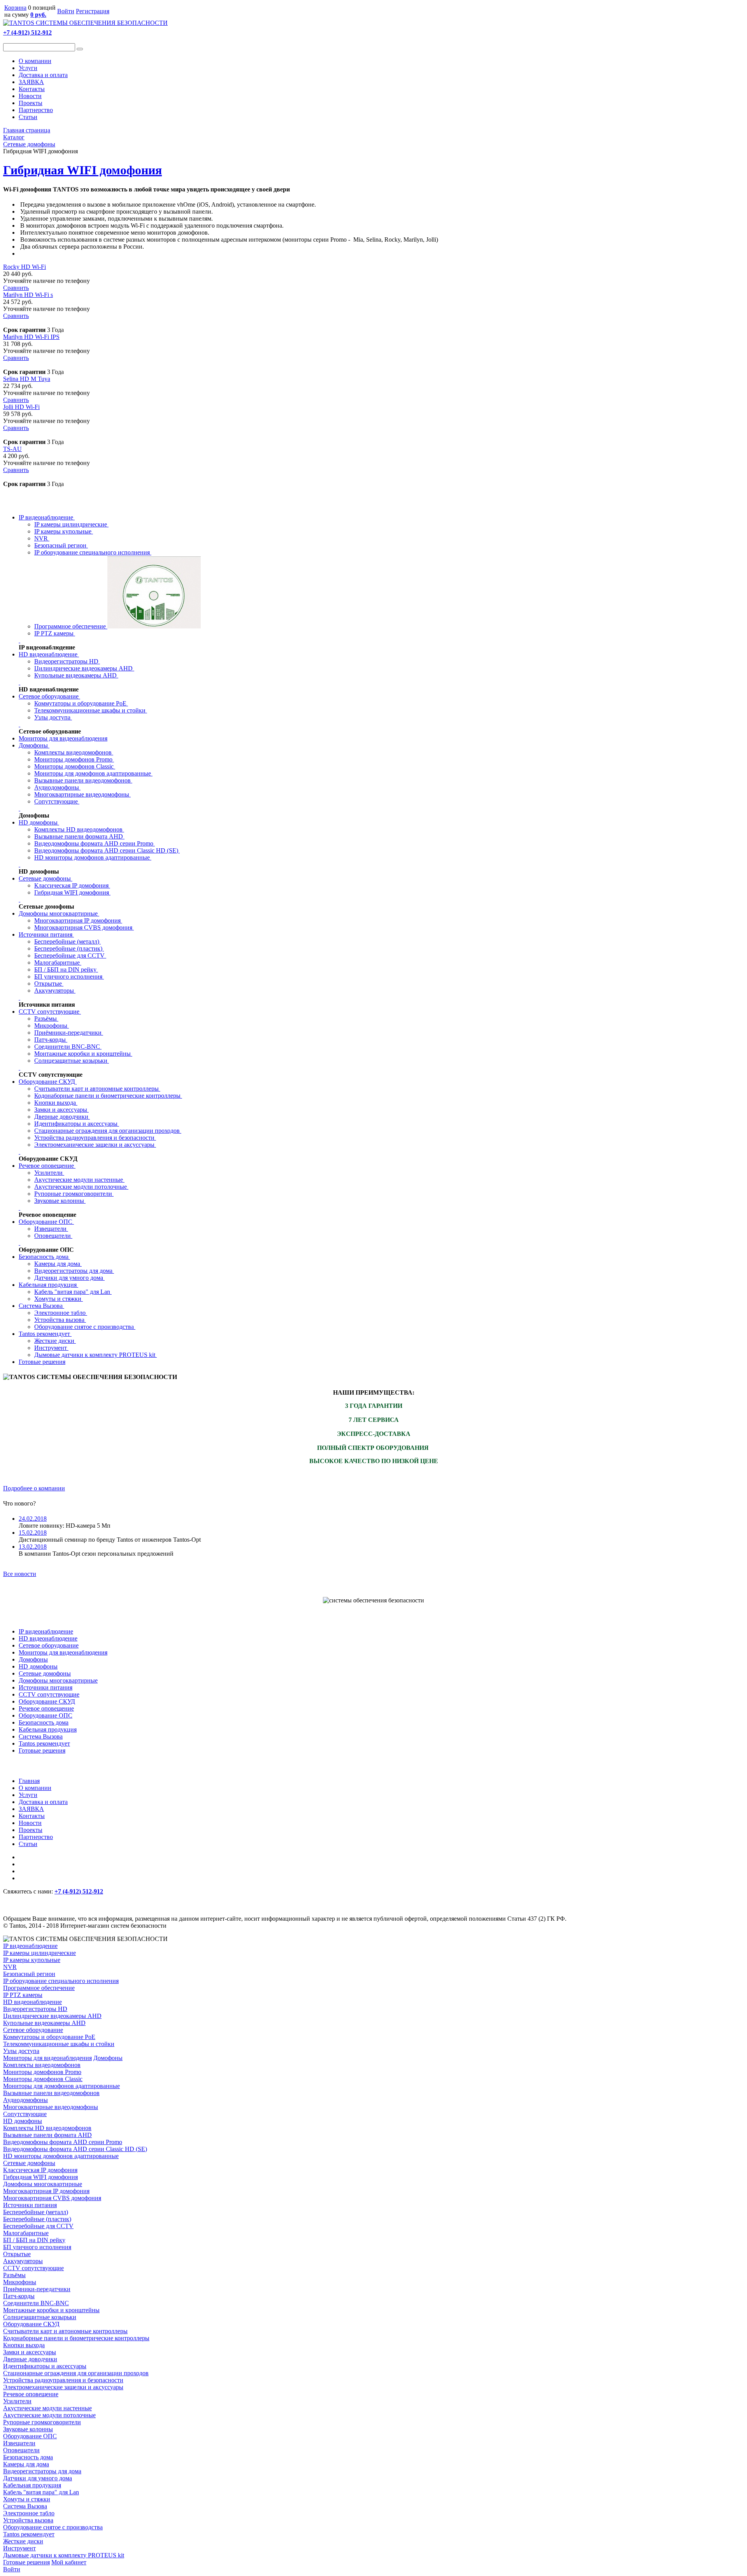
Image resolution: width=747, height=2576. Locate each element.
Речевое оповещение (47, 1166)
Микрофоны (52, 1026)
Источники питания (46, 934)
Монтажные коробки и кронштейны (83, 1054)
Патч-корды (51, 1040)
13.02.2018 (33, 1547)
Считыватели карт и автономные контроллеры (97, 1089)
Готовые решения (42, 1362)
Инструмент (51, 1348)
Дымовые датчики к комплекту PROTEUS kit (96, 1355)
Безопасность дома (44, 1257)
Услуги (28, 68)
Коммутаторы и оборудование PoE (81, 703)
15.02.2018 (33, 1533)
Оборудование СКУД (48, 1082)
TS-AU (12, 449)
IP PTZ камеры (55, 633)
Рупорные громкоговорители (74, 1194)
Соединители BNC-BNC (68, 1047)
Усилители (49, 1173)
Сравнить (16, 288)
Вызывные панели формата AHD (79, 836)
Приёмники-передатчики (69, 1033)
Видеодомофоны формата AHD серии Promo (95, 843)
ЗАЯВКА (31, 82)
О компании (35, 61)
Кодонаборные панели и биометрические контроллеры (108, 1096)
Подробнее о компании (34, 1488)
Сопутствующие (57, 801)
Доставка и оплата (43, 75)
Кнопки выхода (56, 1103)
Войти (66, 11)
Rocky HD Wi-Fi (25, 267)
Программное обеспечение (71, 626)
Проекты (31, 103)
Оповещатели (53, 1236)
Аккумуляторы (55, 991)
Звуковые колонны (60, 1201)
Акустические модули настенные (79, 1180)
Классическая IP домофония (72, 885)
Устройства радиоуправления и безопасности (95, 1138)
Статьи (28, 117)
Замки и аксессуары (61, 1110)
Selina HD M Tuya (27, 379)
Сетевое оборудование (49, 696)
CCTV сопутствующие (50, 1012)
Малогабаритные (58, 962)
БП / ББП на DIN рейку (66, 970)
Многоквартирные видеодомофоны (82, 794)
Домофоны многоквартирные (59, 913)
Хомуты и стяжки (59, 1299)
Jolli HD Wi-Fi (21, 407)
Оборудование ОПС (46, 1222)
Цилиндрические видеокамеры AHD (84, 668)
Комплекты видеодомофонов (74, 752)
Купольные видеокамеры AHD (76, 675)
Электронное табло (61, 1313)
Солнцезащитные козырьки (72, 1061)
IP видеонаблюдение (47, 517)
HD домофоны (39, 822)
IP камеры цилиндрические (71, 524)
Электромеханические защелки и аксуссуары (95, 1145)
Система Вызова (41, 1306)
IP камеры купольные (64, 531)
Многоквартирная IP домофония (78, 920)
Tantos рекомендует (45, 1334)
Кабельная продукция (48, 1285)
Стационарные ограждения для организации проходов (108, 1131)
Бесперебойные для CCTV (70, 955)
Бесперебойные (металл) (68, 941)
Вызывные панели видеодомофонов (83, 780)
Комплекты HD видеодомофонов (79, 829)
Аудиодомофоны (57, 787)
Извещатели (51, 1229)
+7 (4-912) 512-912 (27, 32)
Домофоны (34, 745)
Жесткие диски (55, 1341)
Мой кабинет (69, 2562)
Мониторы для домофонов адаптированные (93, 773)
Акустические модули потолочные (81, 1187)
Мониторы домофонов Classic (75, 766)
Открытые (49, 984)
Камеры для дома (58, 1264)
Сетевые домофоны (46, 878)
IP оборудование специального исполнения (93, 552)
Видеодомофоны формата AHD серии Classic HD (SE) (107, 850)
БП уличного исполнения (69, 977)
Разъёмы (46, 1019)
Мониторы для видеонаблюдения (63, 738)
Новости (30, 96)
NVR (42, 538)
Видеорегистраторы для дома (74, 1271)
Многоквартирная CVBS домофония (84, 927)
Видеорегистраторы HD (67, 661)
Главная (29, 1781)
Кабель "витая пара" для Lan (73, 1292)
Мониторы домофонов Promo (74, 759)
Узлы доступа (53, 717)
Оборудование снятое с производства (85, 1327)
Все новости (20, 1574)
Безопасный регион (61, 545)
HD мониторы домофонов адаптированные (93, 857)
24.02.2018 (33, 1519)
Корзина (15, 8)
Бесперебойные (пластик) (69, 948)
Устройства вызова (60, 1320)
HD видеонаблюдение (49, 654)
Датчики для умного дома (69, 1278)
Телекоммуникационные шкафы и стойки (91, 710)
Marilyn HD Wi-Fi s (28, 295)
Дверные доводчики (62, 1117)
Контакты (32, 89)
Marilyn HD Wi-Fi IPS (31, 337)
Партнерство (36, 110)
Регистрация (93, 11)
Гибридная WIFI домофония (82, 170)
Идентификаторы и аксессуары (77, 1124)
